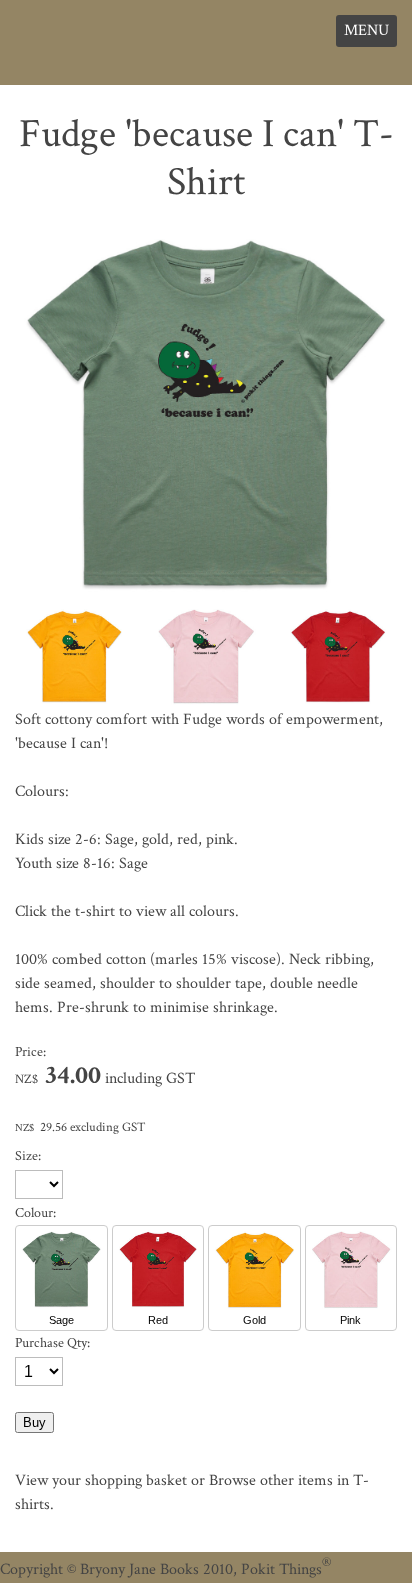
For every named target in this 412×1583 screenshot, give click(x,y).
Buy (34, 1422)
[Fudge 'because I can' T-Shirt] (206, 597)
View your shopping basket (101, 1480)
